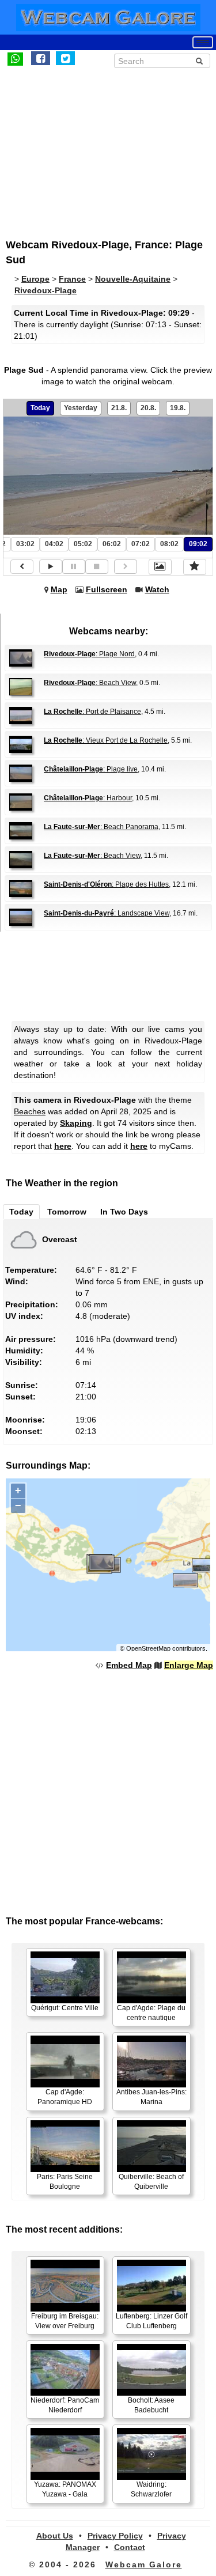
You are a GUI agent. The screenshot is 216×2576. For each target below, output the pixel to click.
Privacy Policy (115, 2536)
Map (59, 589)
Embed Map (129, 1665)
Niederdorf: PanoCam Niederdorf (65, 2405)
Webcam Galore (144, 2564)
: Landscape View (107, 913)
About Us (55, 2536)
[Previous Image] (22, 567)
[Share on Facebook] (41, 58)
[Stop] (97, 567)
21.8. (119, 408)
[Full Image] (160, 567)
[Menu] (203, 42)
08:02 (169, 544)
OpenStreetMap (148, 1648)
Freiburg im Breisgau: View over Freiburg (65, 2321)
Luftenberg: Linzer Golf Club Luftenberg (151, 2321)
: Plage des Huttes (106, 884)
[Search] (199, 61)
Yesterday (81, 408)
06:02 (112, 544)
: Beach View (90, 683)
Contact (130, 2547)
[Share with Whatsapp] (15, 58)
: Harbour (88, 798)
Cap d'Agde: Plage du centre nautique (151, 2013)
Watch (157, 589)
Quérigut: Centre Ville (65, 2008)
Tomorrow (67, 1212)
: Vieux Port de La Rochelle (106, 740)
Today (40, 408)
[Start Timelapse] (51, 567)
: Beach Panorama (101, 827)
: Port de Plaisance (92, 712)
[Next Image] (126, 567)
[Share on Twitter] (65, 58)
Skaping (76, 1123)
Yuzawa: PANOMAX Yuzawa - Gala (65, 2489)
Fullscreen (107, 589)
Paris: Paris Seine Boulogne (65, 2182)
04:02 (54, 544)
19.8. (178, 408)
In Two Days (124, 1212)
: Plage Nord (89, 654)
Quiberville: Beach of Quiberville (151, 2182)
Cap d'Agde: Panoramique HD (65, 2097)
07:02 (141, 544)
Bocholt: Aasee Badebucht (151, 2405)
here (63, 1146)
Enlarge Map (189, 1665)
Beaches (30, 1111)
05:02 (83, 544)
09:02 (198, 544)
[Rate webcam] (195, 567)
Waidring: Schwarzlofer (151, 2489)
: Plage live (91, 769)
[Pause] (74, 567)
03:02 (25, 544)
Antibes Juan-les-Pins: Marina (151, 2097)
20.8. (148, 408)
